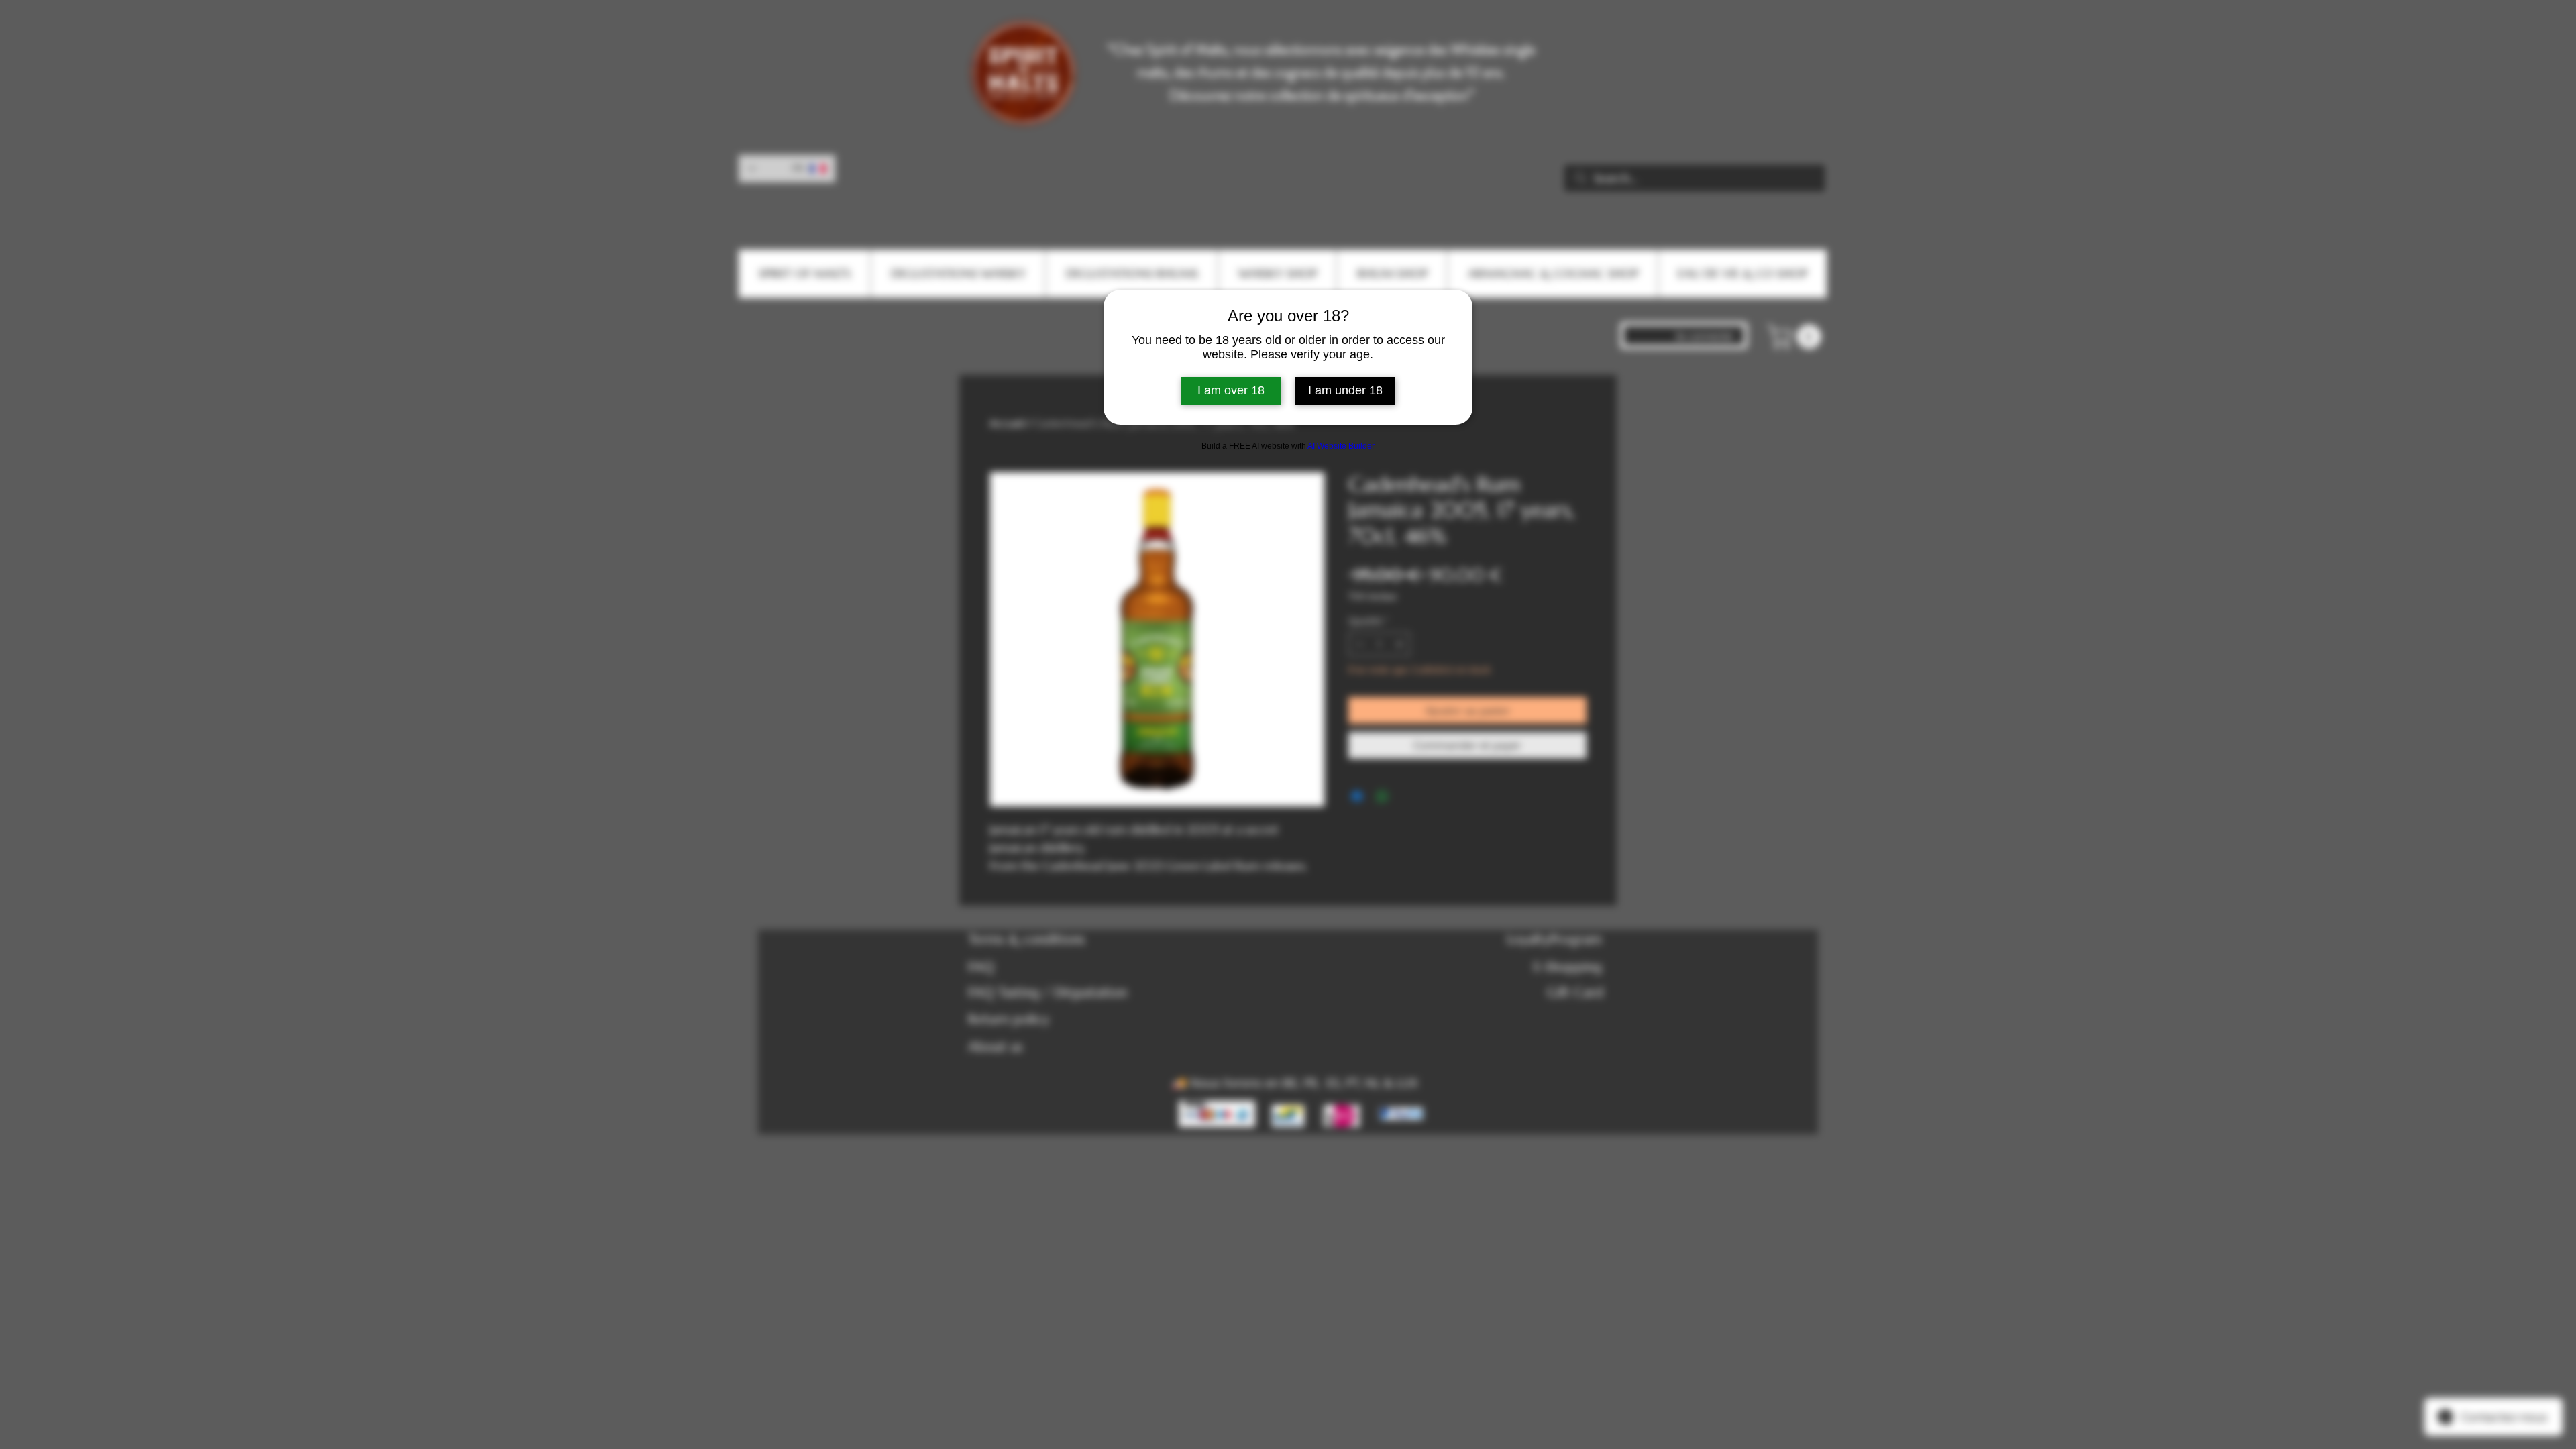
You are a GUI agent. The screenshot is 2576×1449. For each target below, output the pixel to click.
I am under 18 (1345, 390)
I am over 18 (1231, 390)
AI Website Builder (1341, 446)
